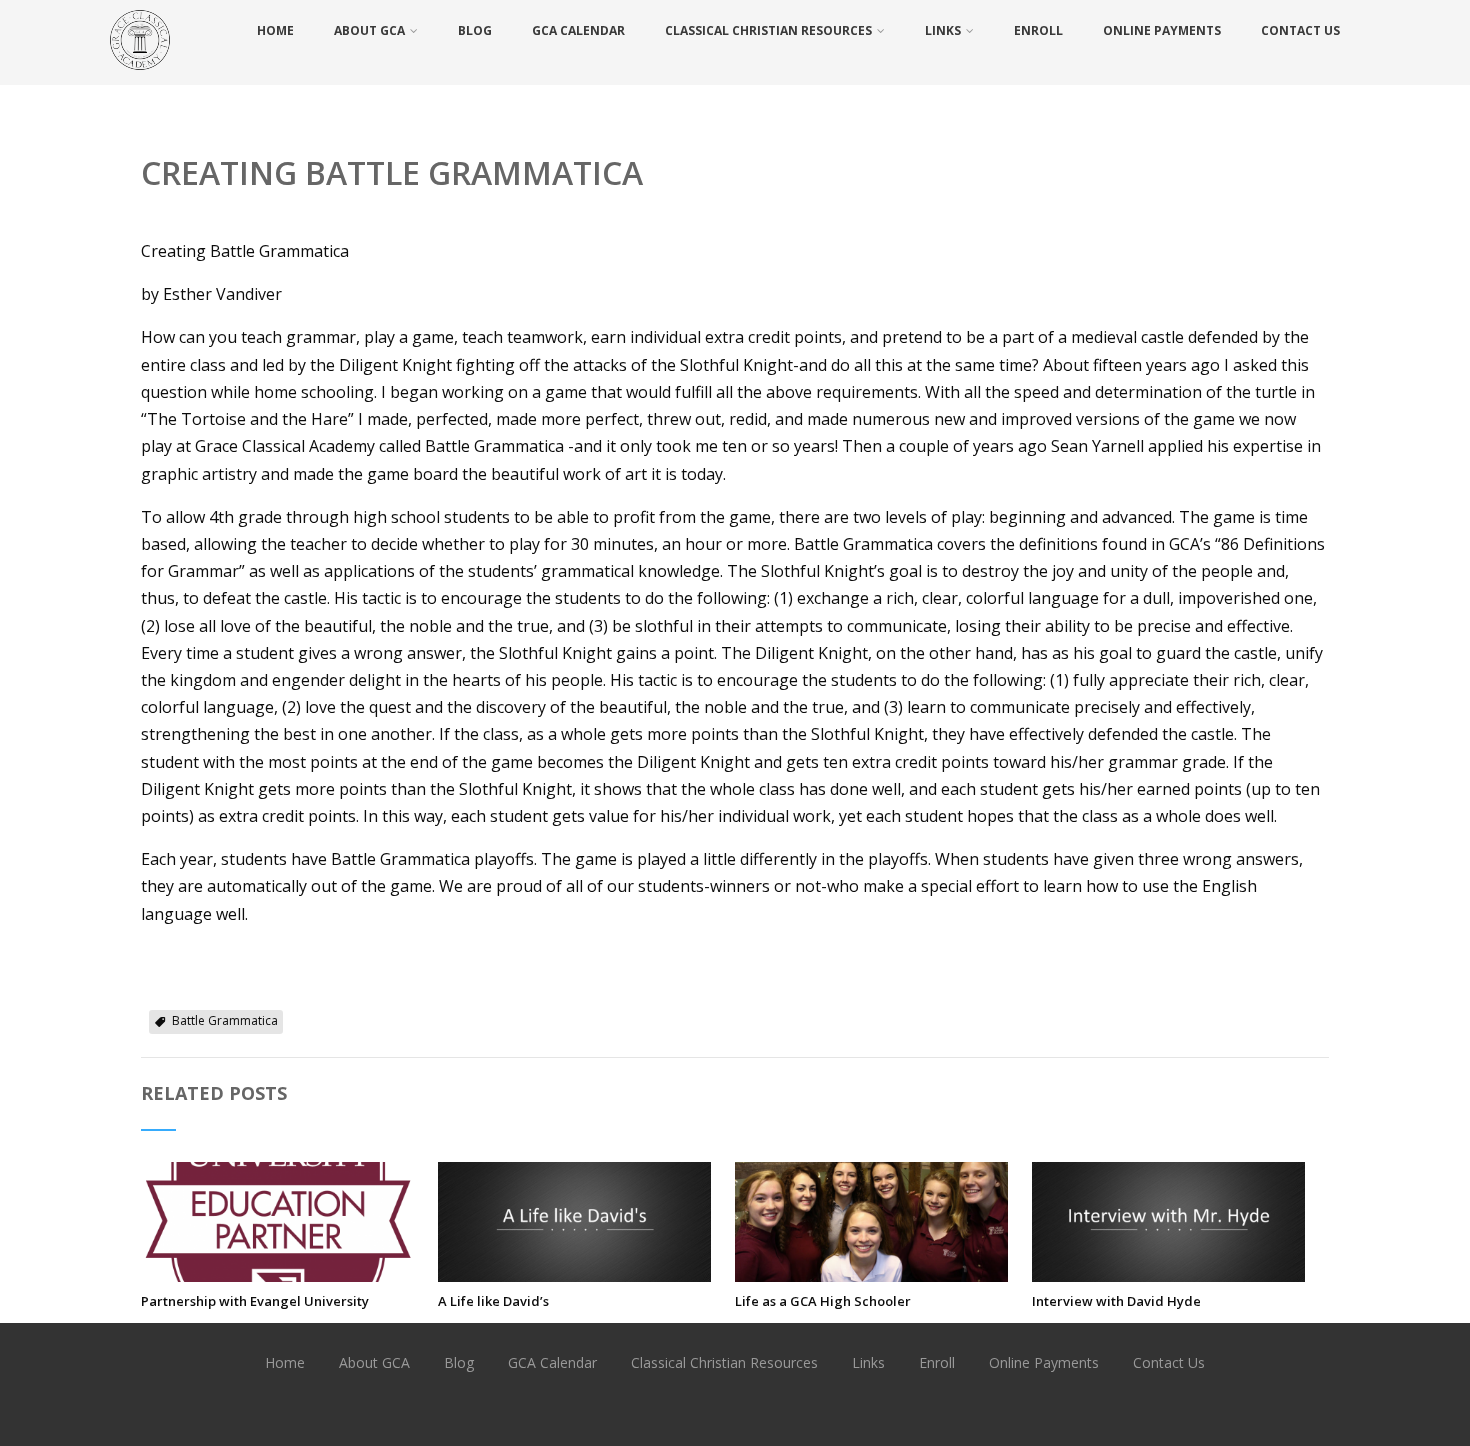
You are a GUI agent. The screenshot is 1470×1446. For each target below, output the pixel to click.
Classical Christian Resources (768, 30)
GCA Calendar (578, 30)
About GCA (369, 30)
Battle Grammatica (225, 1020)
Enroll (1038, 30)
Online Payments (1162, 30)
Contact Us (1300, 30)
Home (275, 30)
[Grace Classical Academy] (140, 74)
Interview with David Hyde (1116, 1301)
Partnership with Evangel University (255, 1301)
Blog (475, 30)
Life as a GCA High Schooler (823, 1301)
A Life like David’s (493, 1301)
